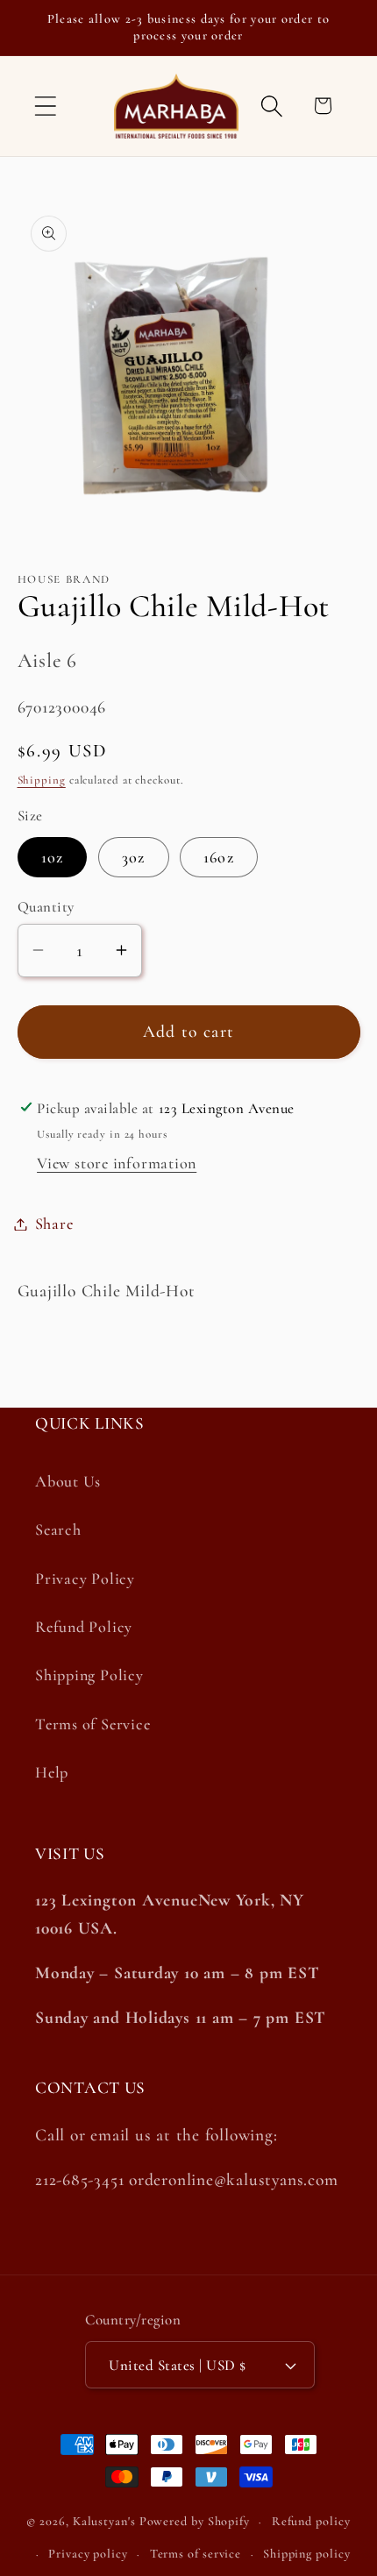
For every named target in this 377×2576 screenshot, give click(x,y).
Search (58, 1529)
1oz (53, 857)
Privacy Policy (85, 1579)
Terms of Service (92, 1724)
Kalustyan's (104, 2521)
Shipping (42, 780)
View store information (117, 1163)
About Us (68, 1481)
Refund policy (311, 2521)
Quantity (46, 907)
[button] (45, 106)
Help (52, 1772)
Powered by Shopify (195, 2521)
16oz (219, 857)
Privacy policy (88, 2554)
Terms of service (196, 2554)
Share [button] (54, 1224)
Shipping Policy (89, 1675)
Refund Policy (84, 1627)
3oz (134, 857)
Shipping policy (307, 2554)
